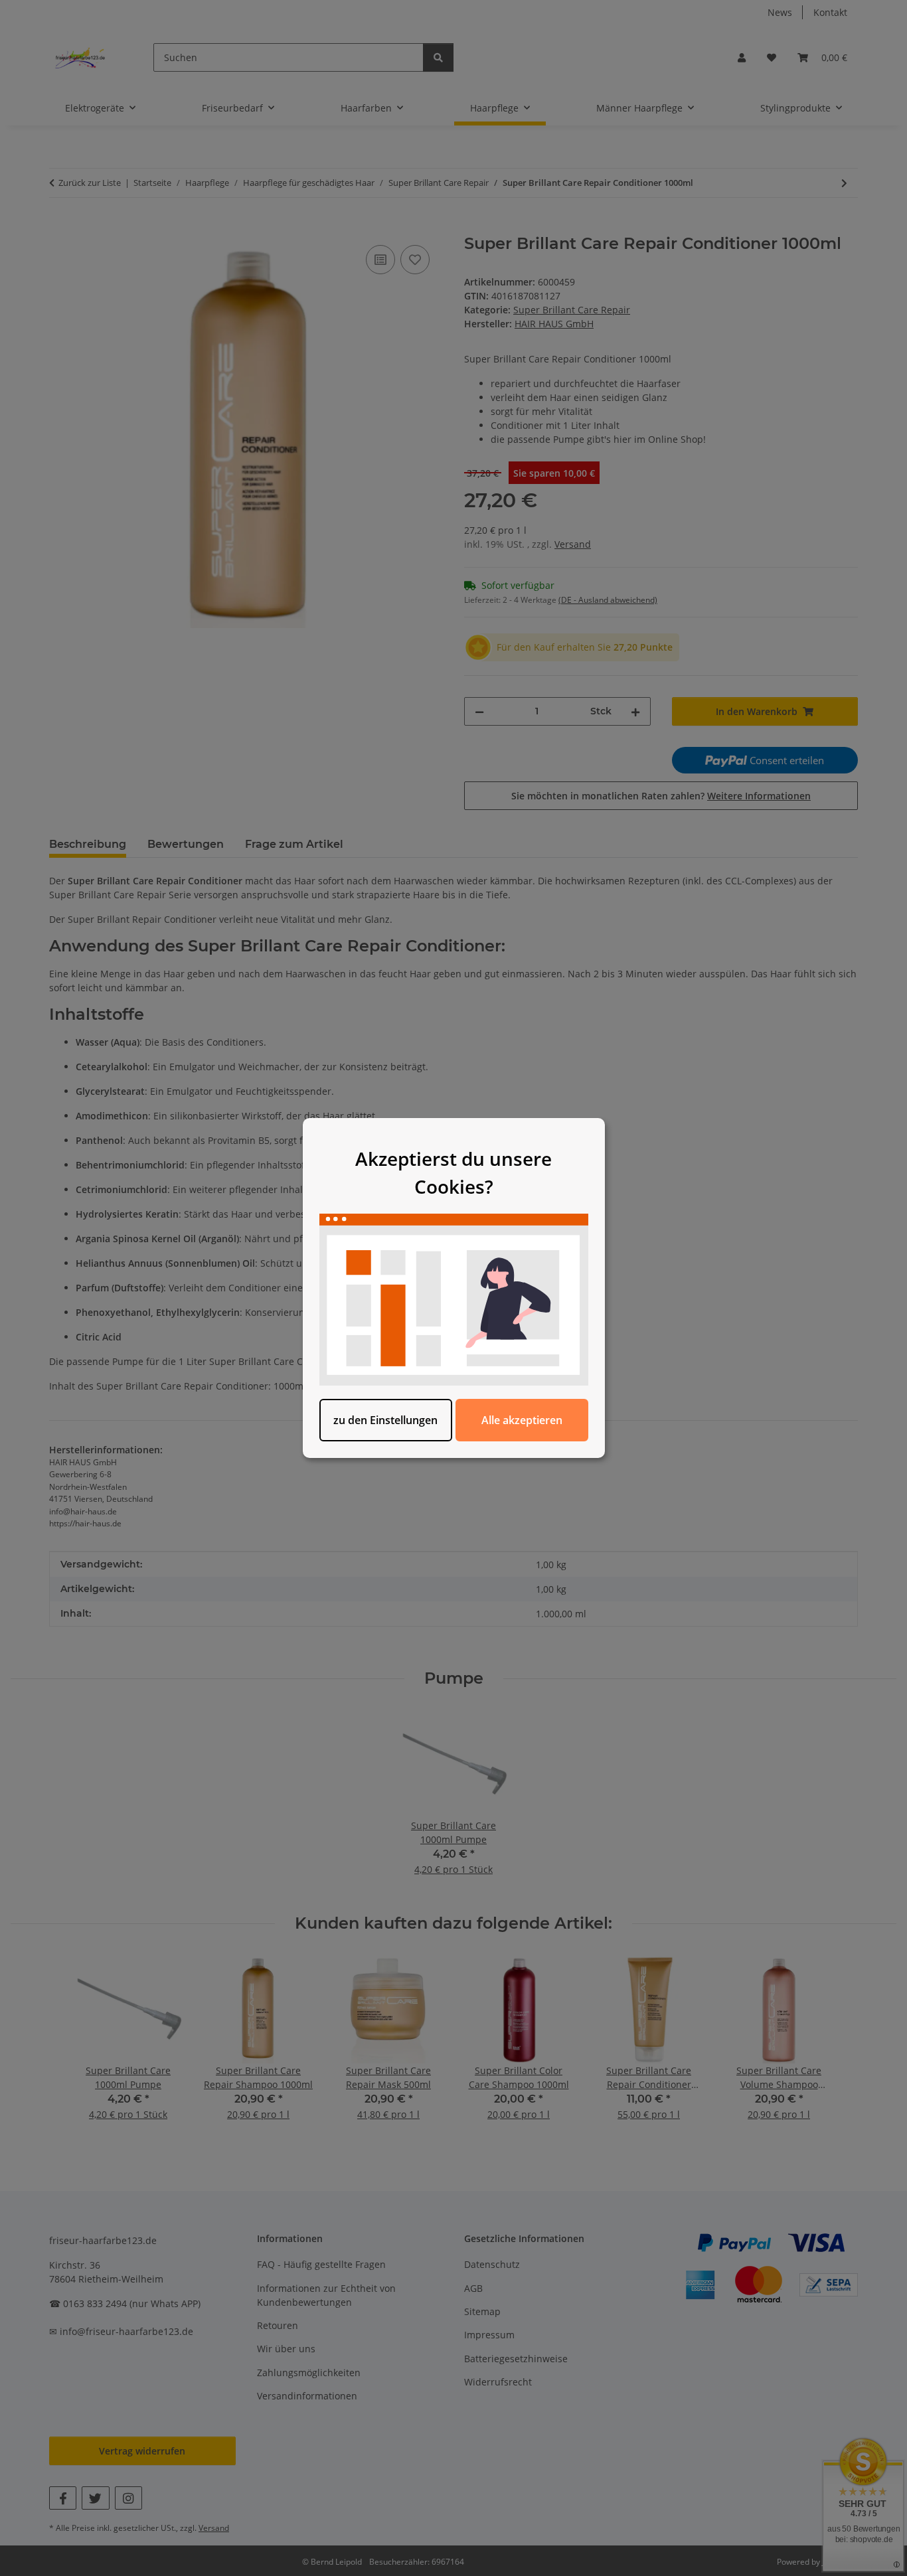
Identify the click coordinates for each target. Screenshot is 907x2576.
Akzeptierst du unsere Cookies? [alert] (453, 1172)
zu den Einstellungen (385, 1420)
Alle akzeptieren (522, 1420)
